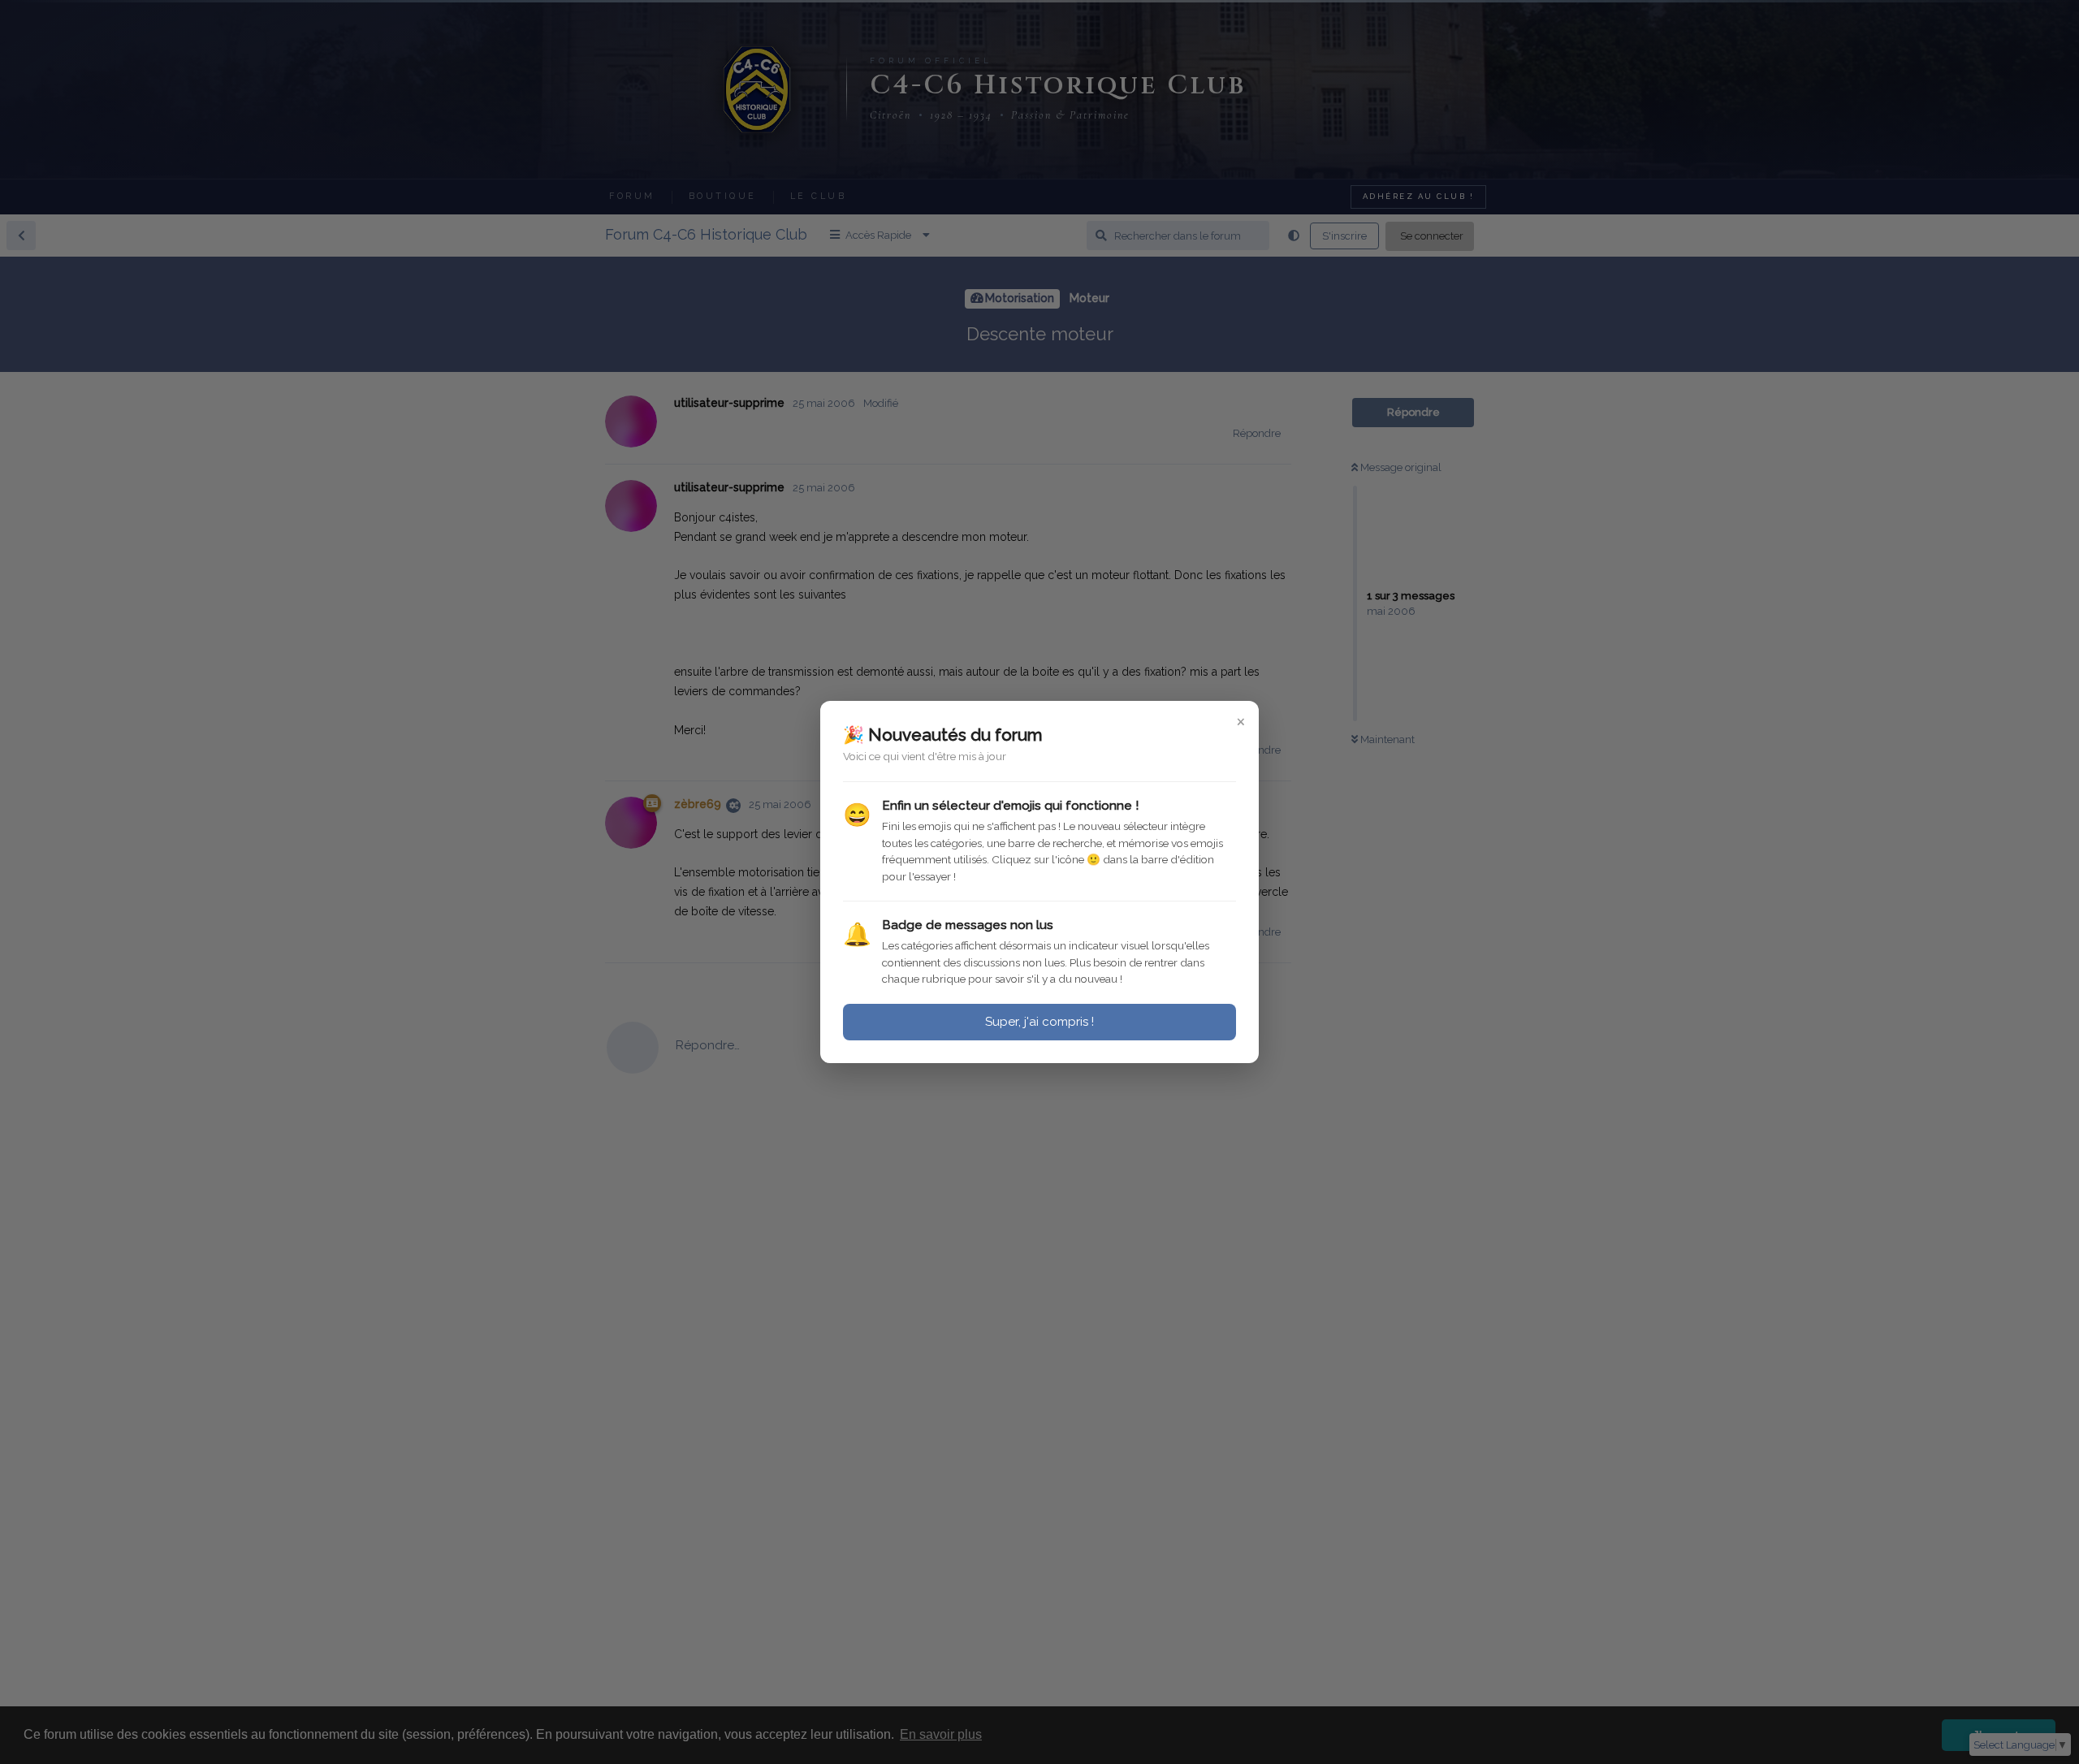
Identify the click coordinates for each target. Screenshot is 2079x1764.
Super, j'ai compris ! (1039, 1022)
